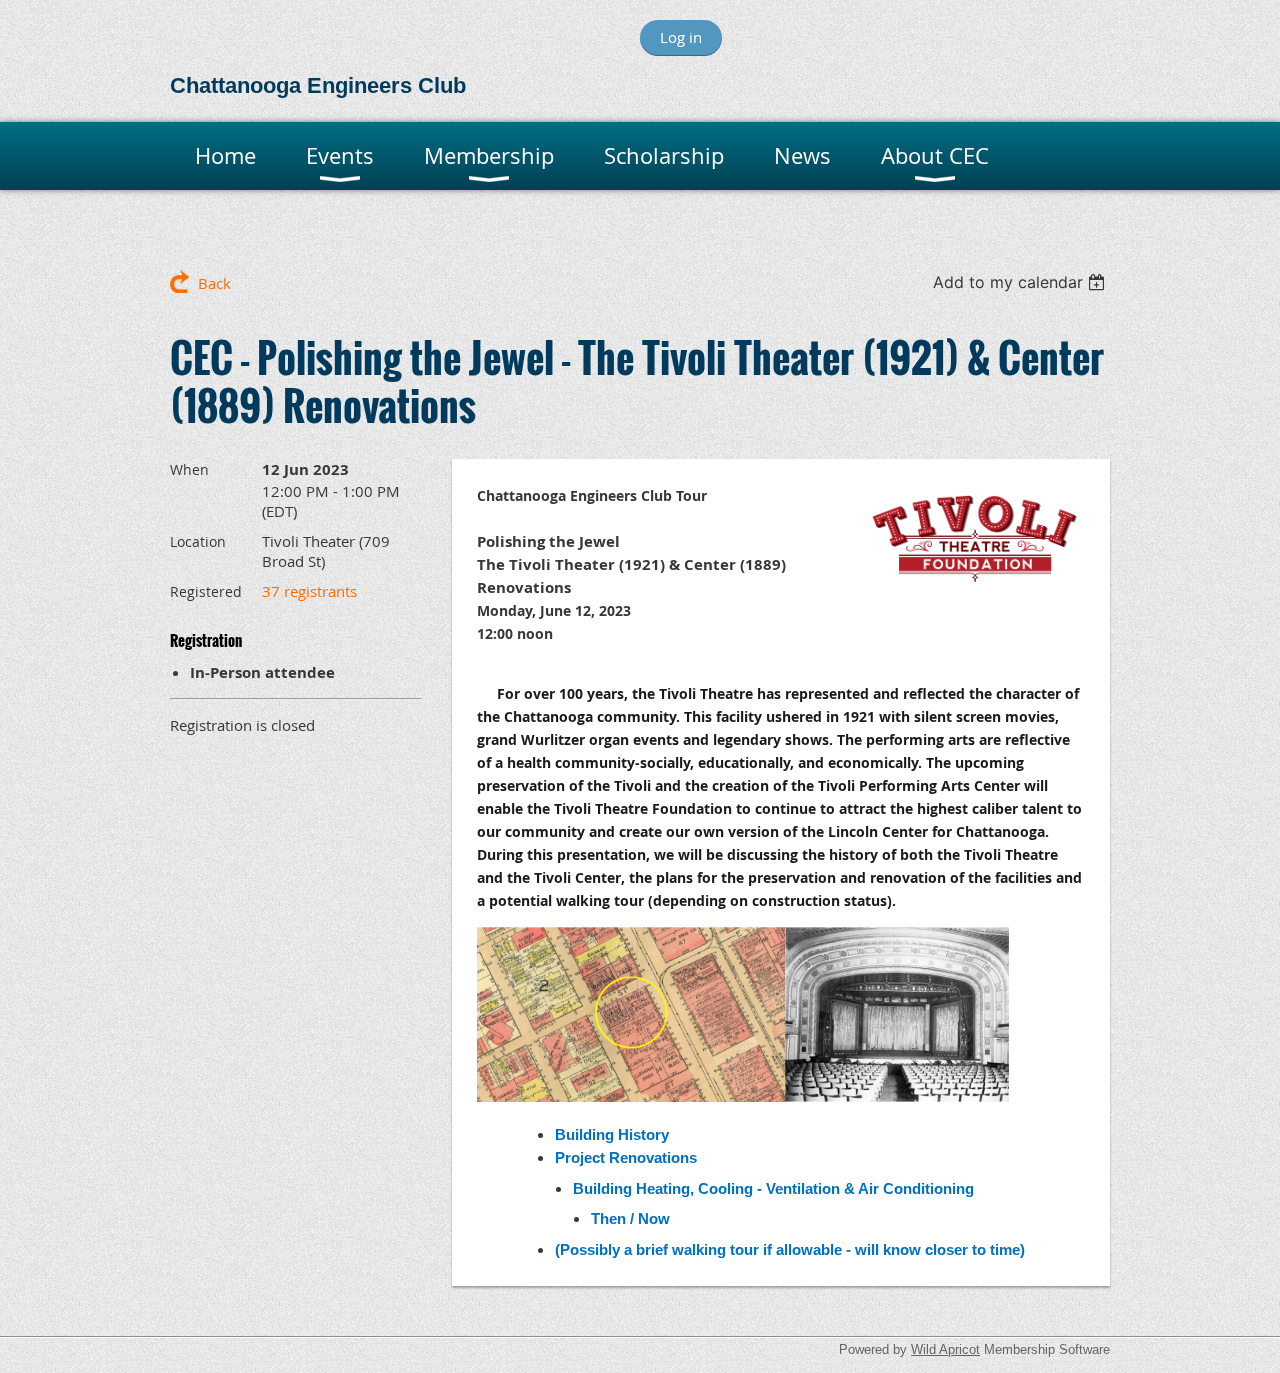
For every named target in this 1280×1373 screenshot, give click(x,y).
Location (198, 541)
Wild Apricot (945, 1349)
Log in (681, 37)
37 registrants (309, 591)
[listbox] (1021, 282)
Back (214, 283)
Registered (206, 591)
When (189, 469)
